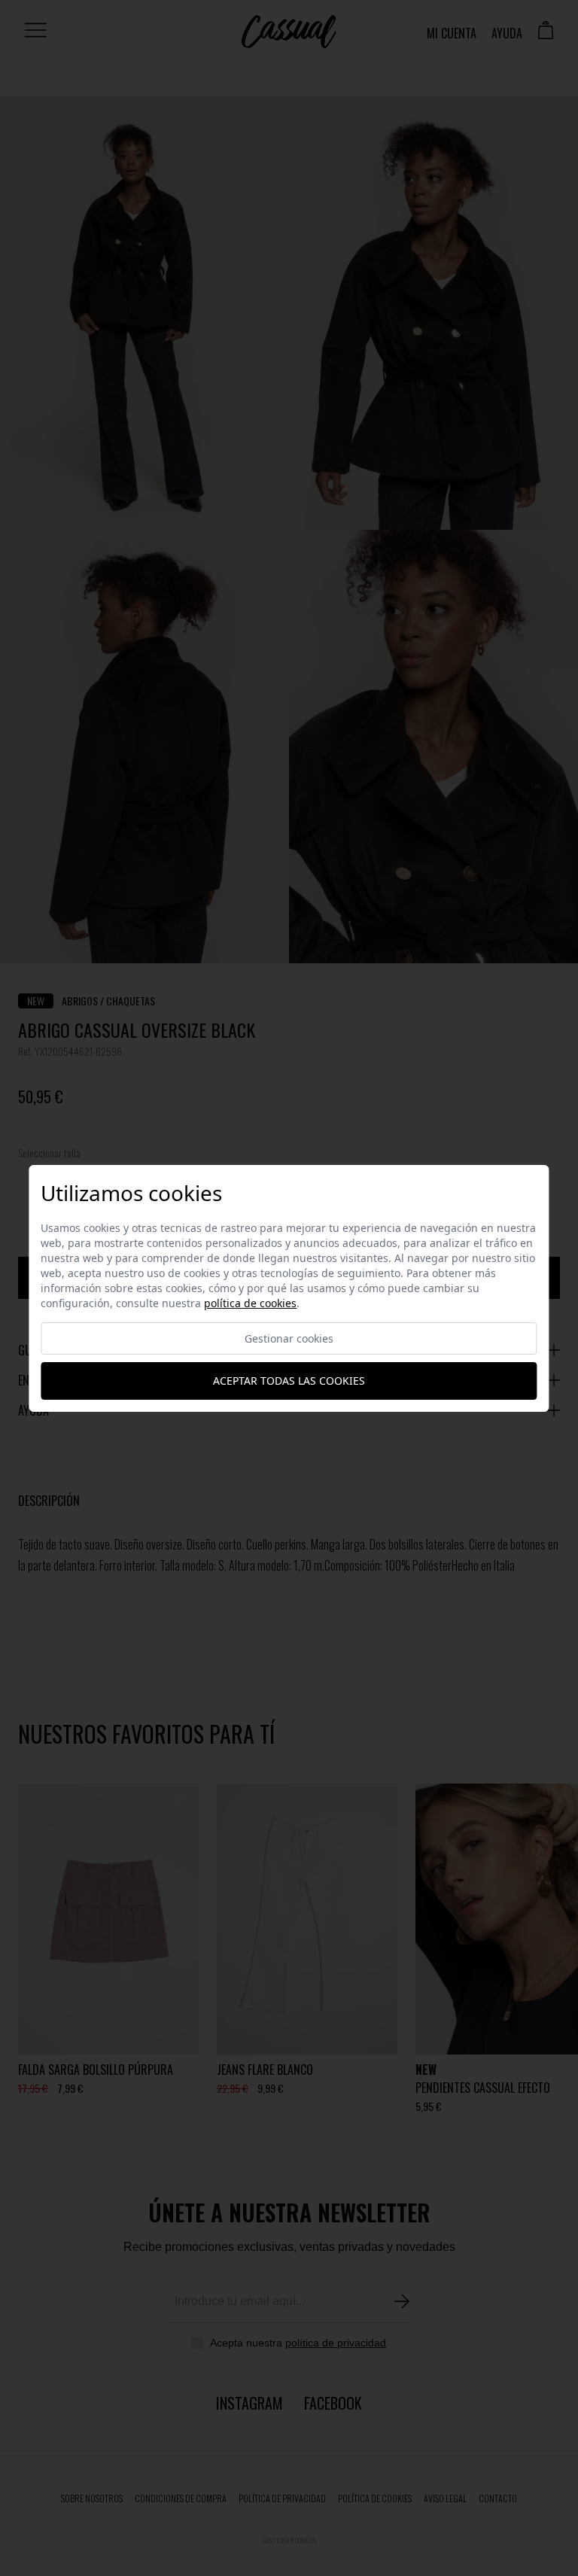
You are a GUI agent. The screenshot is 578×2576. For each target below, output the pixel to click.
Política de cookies (250, 1303)
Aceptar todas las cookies (289, 1381)
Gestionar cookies (289, 1338)
